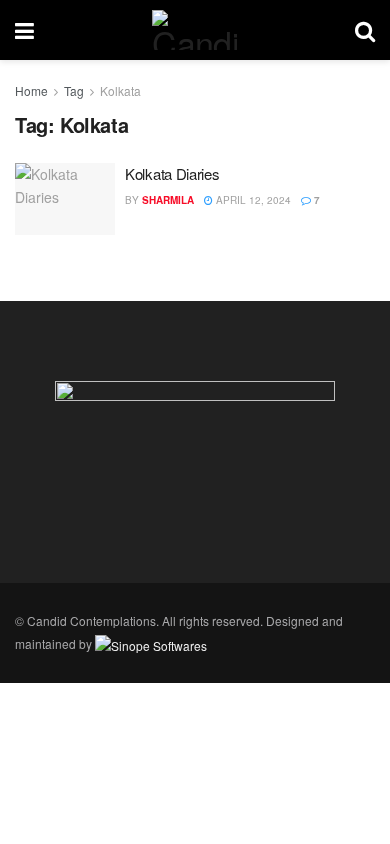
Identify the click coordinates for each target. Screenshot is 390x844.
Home (31, 90)
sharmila (168, 200)
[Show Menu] (24, 30)
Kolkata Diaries (172, 173)
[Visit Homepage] (194, 30)
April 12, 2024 (252, 200)
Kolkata (120, 90)
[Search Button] (365, 30)
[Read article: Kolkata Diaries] (65, 199)
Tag (74, 90)
